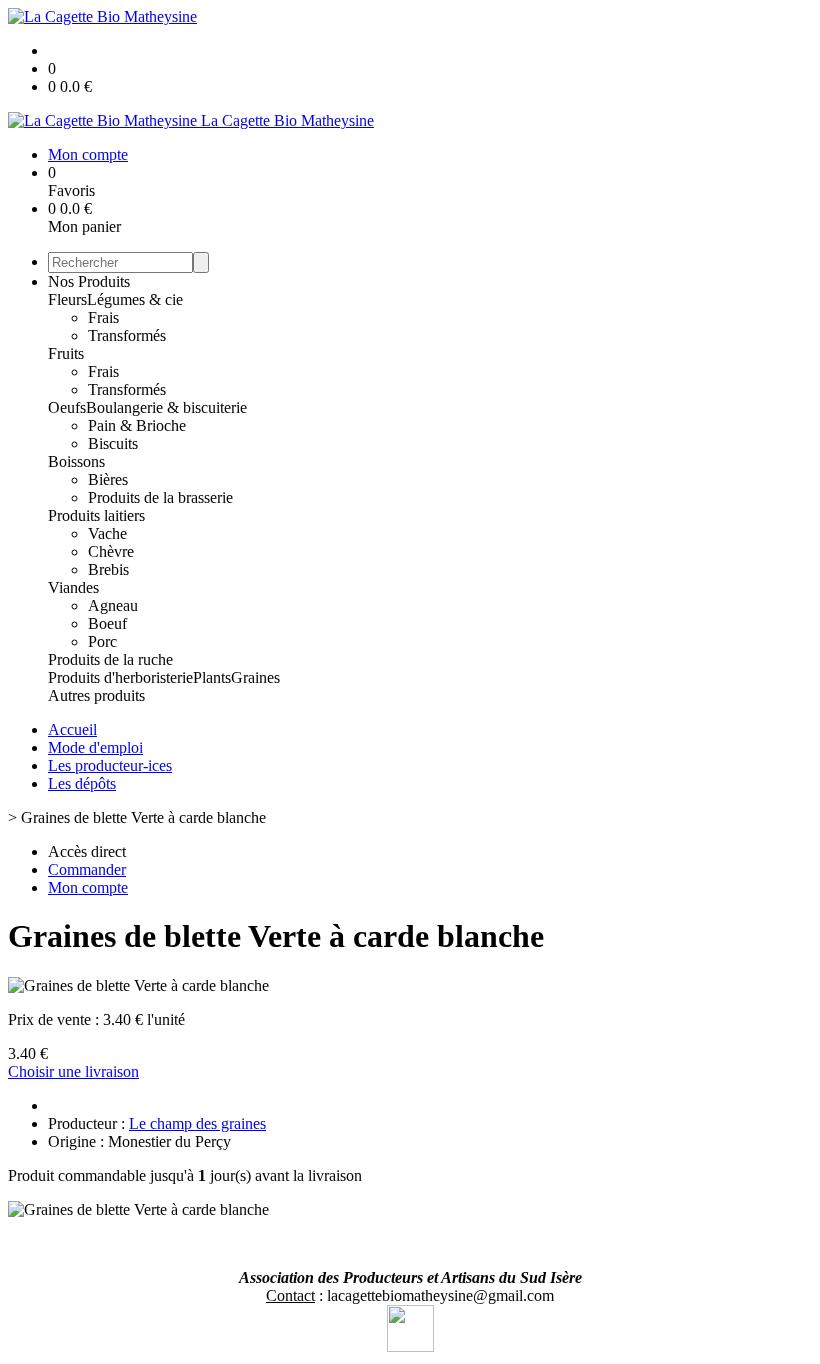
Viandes (73, 587)
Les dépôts (82, 783)
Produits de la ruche (110, 659)
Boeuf (107, 623)
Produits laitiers (96, 515)
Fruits (66, 353)
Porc (102, 641)
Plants (212, 677)
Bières (108, 479)
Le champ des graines (197, 1123)
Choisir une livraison (73, 1071)
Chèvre (111, 551)
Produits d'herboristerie (120, 677)
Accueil (72, 729)
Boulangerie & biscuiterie (166, 407)
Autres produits (96, 695)
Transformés (127, 335)
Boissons (76, 461)
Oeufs (67, 407)
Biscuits (113, 443)
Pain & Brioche (137, 425)
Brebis (108, 569)
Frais (103, 317)
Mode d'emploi (95, 747)
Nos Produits (89, 281)
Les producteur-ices (110, 765)
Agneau (113, 605)
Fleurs (67, 299)
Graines (255, 677)
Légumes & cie (135, 299)
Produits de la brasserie (160, 497)
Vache (107, 533)
